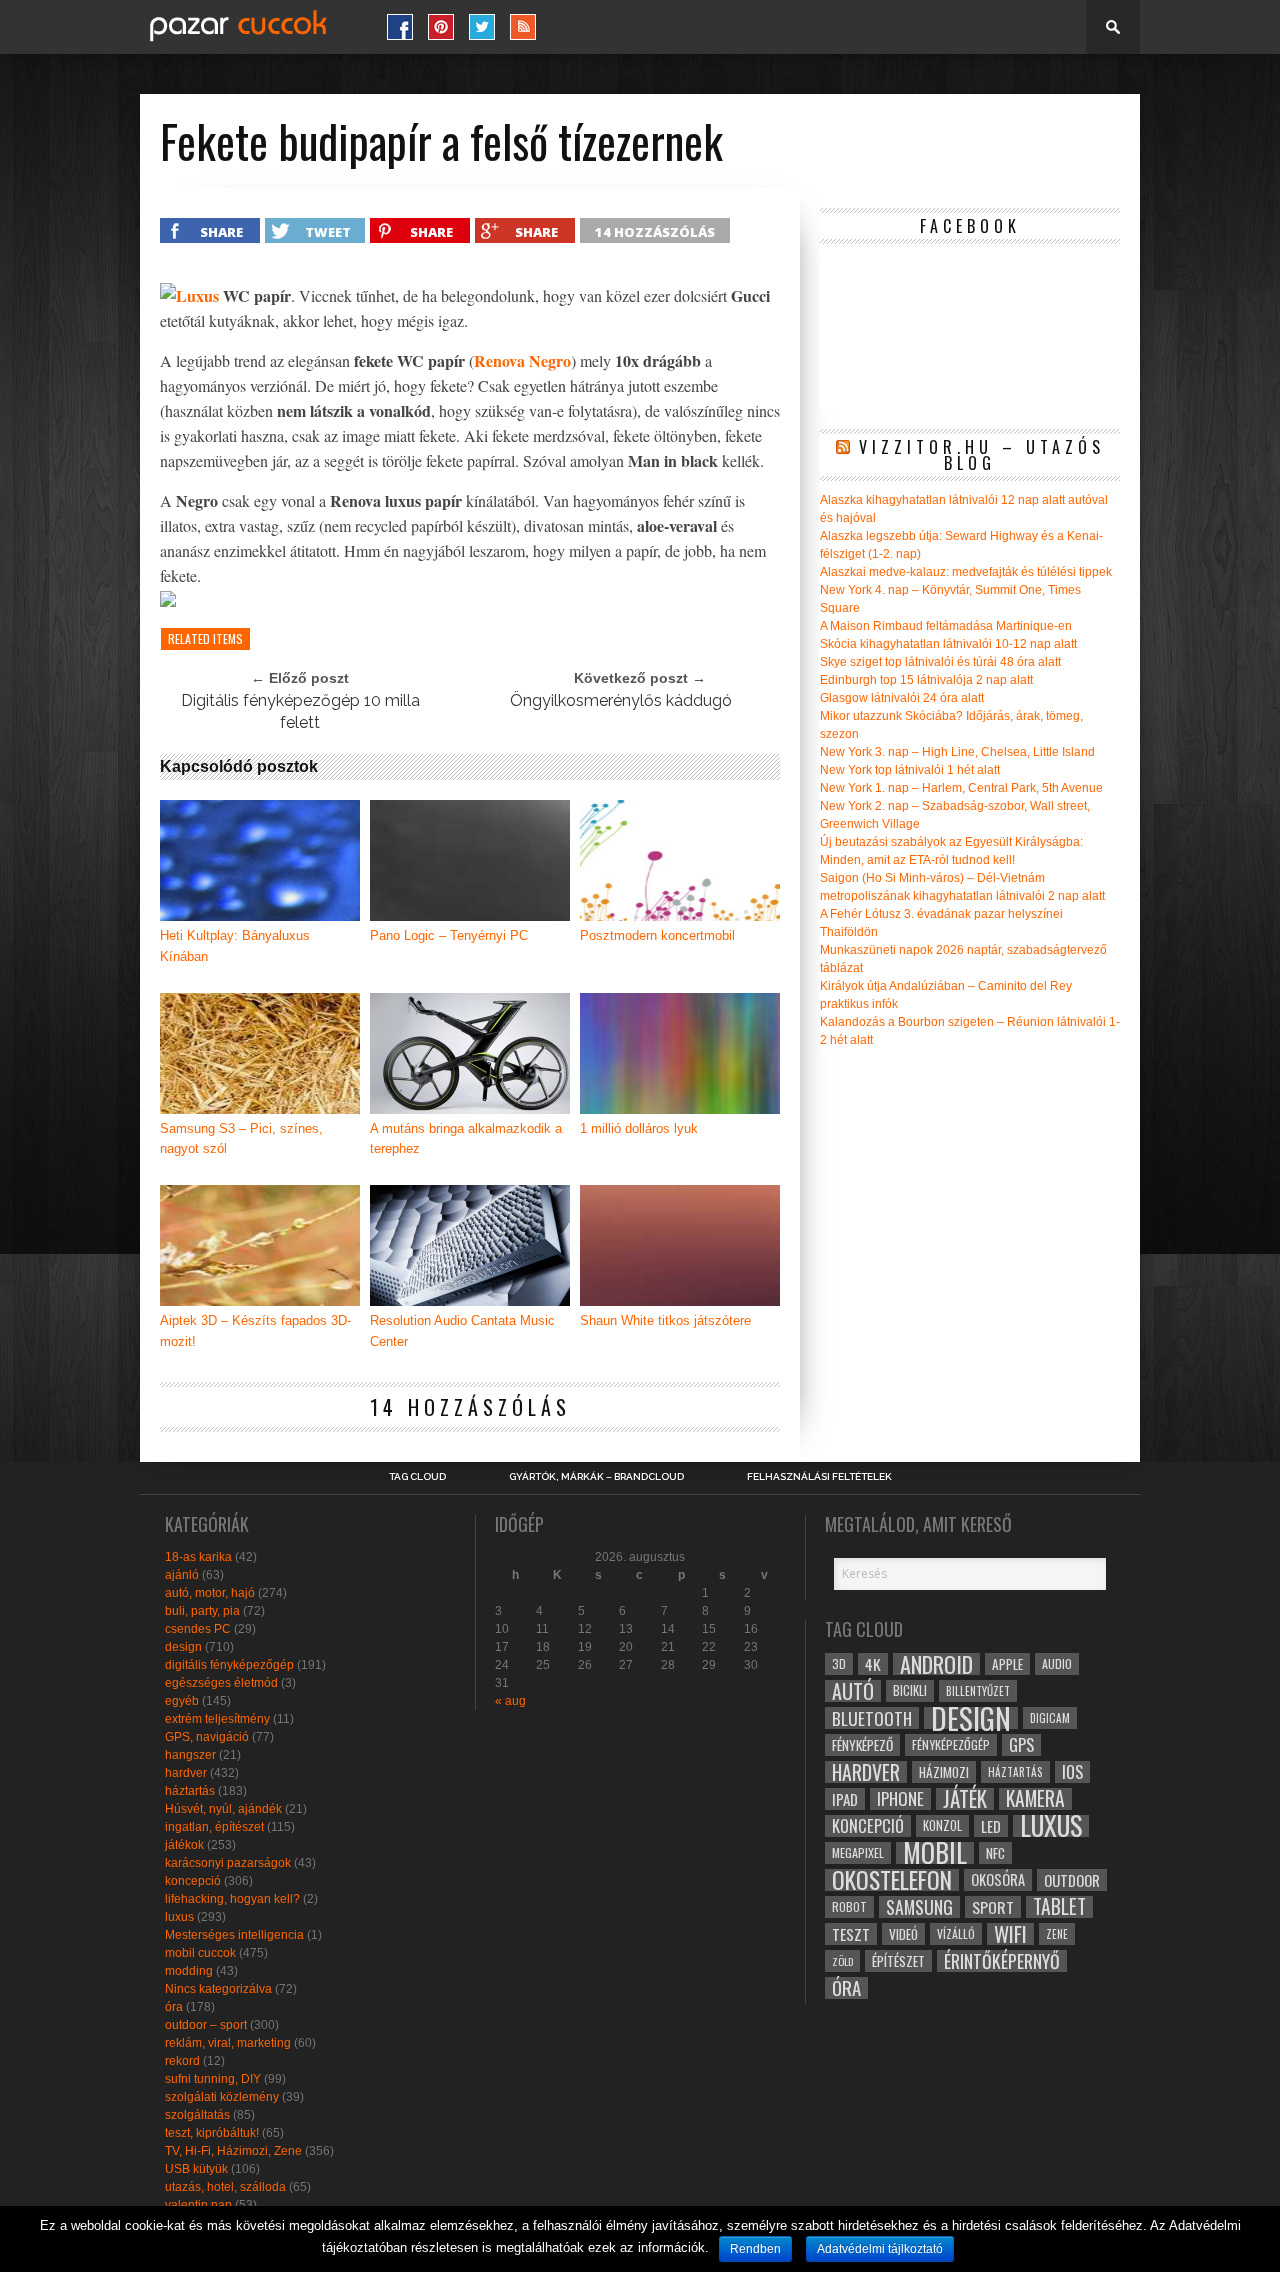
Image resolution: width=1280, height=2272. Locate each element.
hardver (186, 1773)
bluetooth (872, 1718)
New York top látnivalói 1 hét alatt (910, 770)
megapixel (858, 1852)
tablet (1059, 1907)
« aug (510, 1701)
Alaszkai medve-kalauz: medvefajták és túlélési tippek (966, 572)
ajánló (182, 1575)
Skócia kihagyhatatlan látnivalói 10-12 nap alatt (948, 644)
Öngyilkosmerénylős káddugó (621, 700)
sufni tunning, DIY (213, 2079)
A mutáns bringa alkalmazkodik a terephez (466, 1139)
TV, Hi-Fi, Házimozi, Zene (233, 2151)
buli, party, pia (202, 1611)
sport (993, 1907)
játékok (184, 1845)
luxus (179, 1917)
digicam (1050, 1717)
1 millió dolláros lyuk (639, 1128)
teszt (851, 1934)
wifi (1010, 1934)
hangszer (190, 1755)
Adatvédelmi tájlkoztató (880, 2249)
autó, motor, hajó (210, 1593)
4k (873, 1664)
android (936, 1664)
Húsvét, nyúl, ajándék (223, 1809)
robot (849, 1906)
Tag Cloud (417, 1477)
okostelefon (892, 1880)
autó (853, 1691)
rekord (182, 2061)
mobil (935, 1853)
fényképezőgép (951, 1744)
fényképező (862, 1745)
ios (1072, 1772)
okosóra (998, 1879)
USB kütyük (196, 2169)
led (991, 1826)
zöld (842, 1961)
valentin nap (198, 2205)
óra (174, 2007)
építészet (898, 1961)
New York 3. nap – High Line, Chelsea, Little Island (957, 752)
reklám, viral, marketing (228, 2043)
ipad (845, 1799)
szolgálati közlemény (222, 2097)
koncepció (193, 1881)
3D (839, 1663)
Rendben (755, 2249)
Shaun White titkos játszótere (665, 1320)
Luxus (197, 295)
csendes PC (198, 1629)
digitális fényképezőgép (229, 1665)
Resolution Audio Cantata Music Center (462, 1331)
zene (1057, 1934)
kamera (1035, 1799)
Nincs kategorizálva (218, 1989)
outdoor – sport (206, 2025)
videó (903, 1934)
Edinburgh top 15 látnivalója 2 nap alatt (926, 680)
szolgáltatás (197, 2115)
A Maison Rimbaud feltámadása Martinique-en (946, 626)
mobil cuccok (200, 1953)
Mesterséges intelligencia (234, 1935)
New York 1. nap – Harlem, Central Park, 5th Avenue (961, 788)
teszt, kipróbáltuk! (212, 2133)
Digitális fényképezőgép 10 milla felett (300, 711)
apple (1007, 1664)
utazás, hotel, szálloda (225, 2187)
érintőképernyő (1002, 1961)
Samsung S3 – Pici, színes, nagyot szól (241, 1139)
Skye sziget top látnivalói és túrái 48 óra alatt (940, 662)
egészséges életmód (221, 1683)
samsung (919, 1907)
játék (965, 1799)
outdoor (1072, 1880)
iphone (900, 1799)
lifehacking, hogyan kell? (232, 1899)
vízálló (956, 1933)
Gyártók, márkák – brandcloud (596, 1477)
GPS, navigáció (207, 1737)
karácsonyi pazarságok (228, 1863)
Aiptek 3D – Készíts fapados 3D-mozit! (255, 1331)
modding (189, 1971)
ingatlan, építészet (214, 1827)
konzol (942, 1825)
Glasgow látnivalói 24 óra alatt (902, 698)
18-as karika (198, 1557)
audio (1057, 1663)
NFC (995, 1852)
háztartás (190, 1791)
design (183, 1647)
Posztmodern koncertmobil (657, 935)
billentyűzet (978, 1690)
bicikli (910, 1690)
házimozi (944, 1772)
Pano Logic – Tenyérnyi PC (449, 935)
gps (1021, 1745)
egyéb (182, 1701)
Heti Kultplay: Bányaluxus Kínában (235, 946)
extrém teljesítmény (217, 1719)
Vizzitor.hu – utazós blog (982, 455)
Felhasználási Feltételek (819, 1477)
